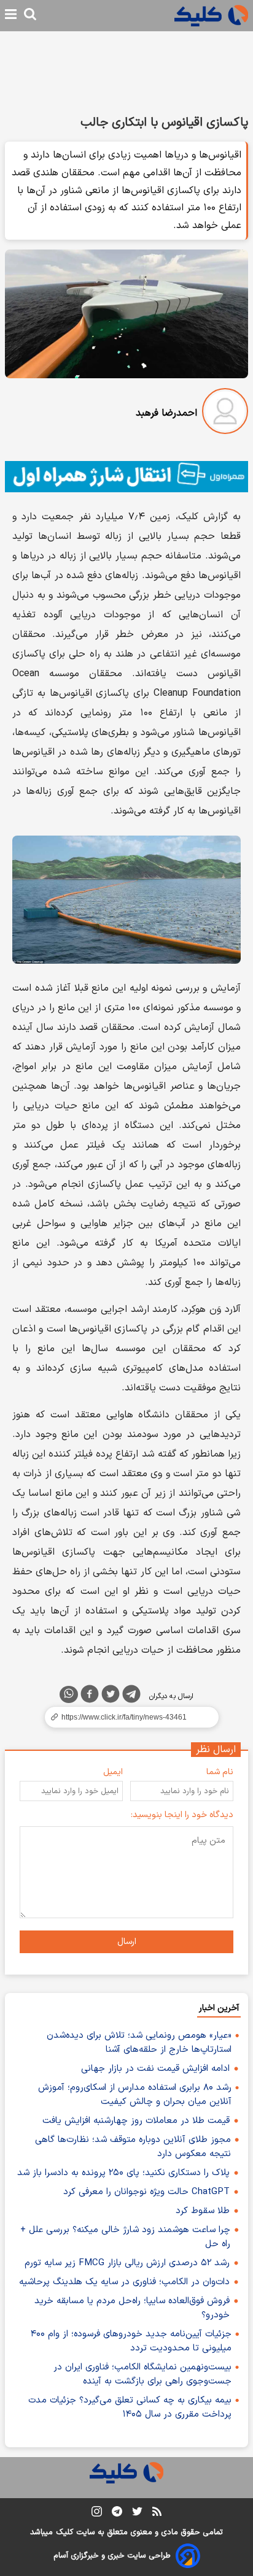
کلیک (64, 2532)
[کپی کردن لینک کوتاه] (126, 1717)
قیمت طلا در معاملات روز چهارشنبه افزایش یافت (136, 2121)
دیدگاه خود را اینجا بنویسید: (182, 1815)
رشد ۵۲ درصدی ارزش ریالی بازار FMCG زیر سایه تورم (127, 2263)
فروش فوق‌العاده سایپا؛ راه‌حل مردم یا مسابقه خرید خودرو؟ (132, 2308)
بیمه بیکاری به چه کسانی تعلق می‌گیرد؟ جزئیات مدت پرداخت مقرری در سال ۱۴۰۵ (130, 2407)
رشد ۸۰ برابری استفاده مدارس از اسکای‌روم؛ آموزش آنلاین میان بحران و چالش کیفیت (135, 2095)
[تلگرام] (131, 1696)
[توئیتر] (111, 1696)
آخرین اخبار (219, 2008)
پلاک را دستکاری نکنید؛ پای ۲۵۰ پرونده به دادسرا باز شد (123, 2173)
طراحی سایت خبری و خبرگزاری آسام (112, 2556)
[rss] (157, 2513)
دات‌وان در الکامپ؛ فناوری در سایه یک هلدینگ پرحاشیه (124, 2282)
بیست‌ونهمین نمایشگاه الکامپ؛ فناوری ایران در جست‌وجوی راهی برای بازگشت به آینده (142, 2374)
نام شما (220, 1772)
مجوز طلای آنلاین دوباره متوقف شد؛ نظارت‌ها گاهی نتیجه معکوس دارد (133, 2147)
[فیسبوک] (90, 1696)
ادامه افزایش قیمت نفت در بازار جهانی (155, 2069)
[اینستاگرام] (97, 2514)
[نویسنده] (225, 413)
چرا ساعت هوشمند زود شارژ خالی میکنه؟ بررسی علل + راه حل (125, 2237)
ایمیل (113, 1772)
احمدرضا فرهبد (166, 413)
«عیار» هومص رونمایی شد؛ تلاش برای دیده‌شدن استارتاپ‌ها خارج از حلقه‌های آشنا (139, 2043)
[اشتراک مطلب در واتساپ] (69, 1694)
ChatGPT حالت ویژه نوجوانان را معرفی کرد (146, 2192)
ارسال (127, 1942)
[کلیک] (211, 16)
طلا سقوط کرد (203, 2211)
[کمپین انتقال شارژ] (126, 477)
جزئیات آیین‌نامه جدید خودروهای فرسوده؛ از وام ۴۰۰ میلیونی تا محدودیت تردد (131, 2341)
